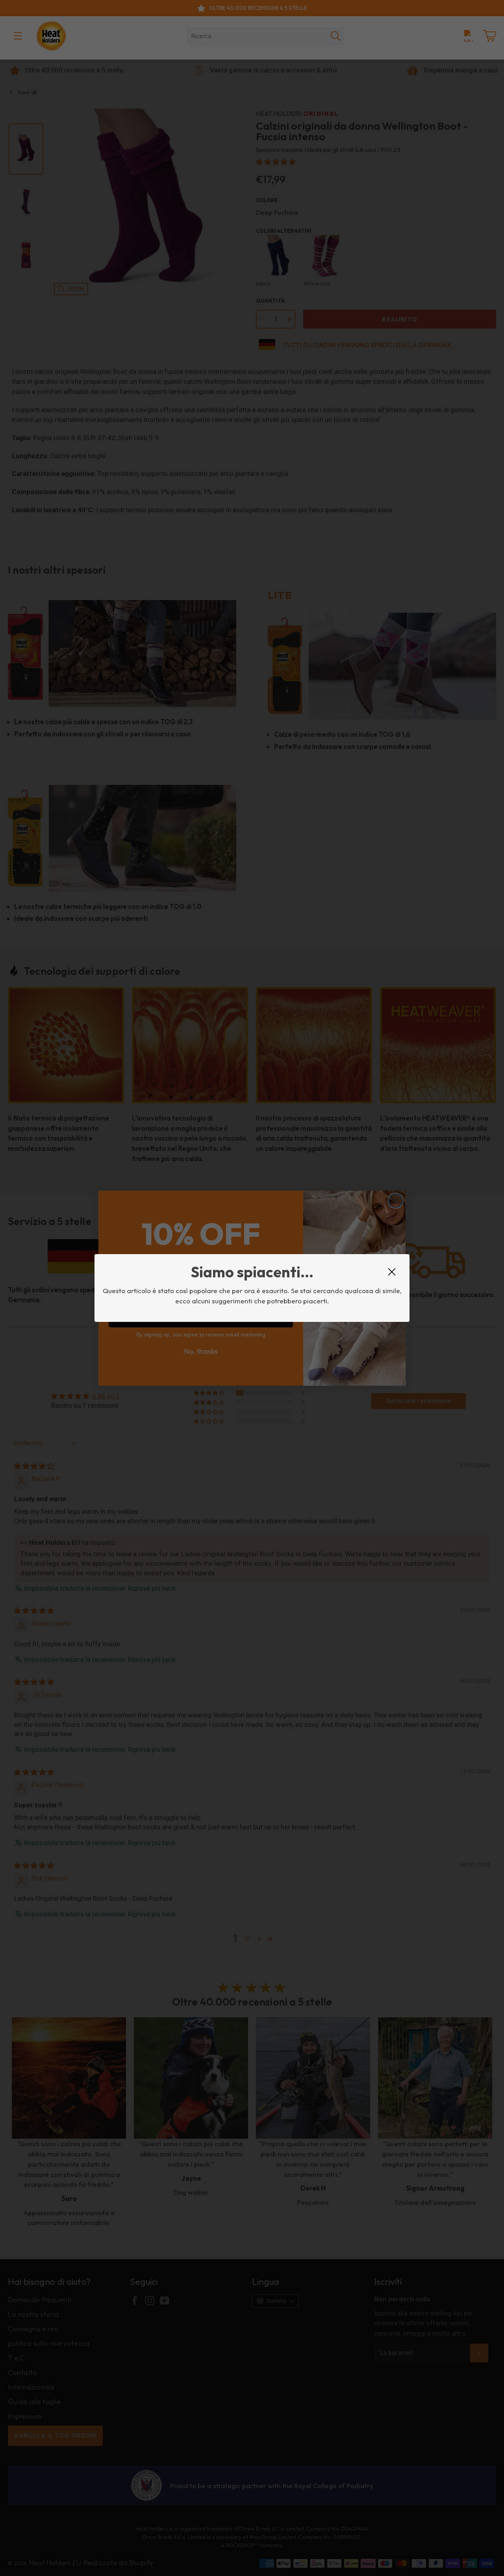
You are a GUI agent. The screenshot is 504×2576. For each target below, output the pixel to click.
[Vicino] (392, 1272)
